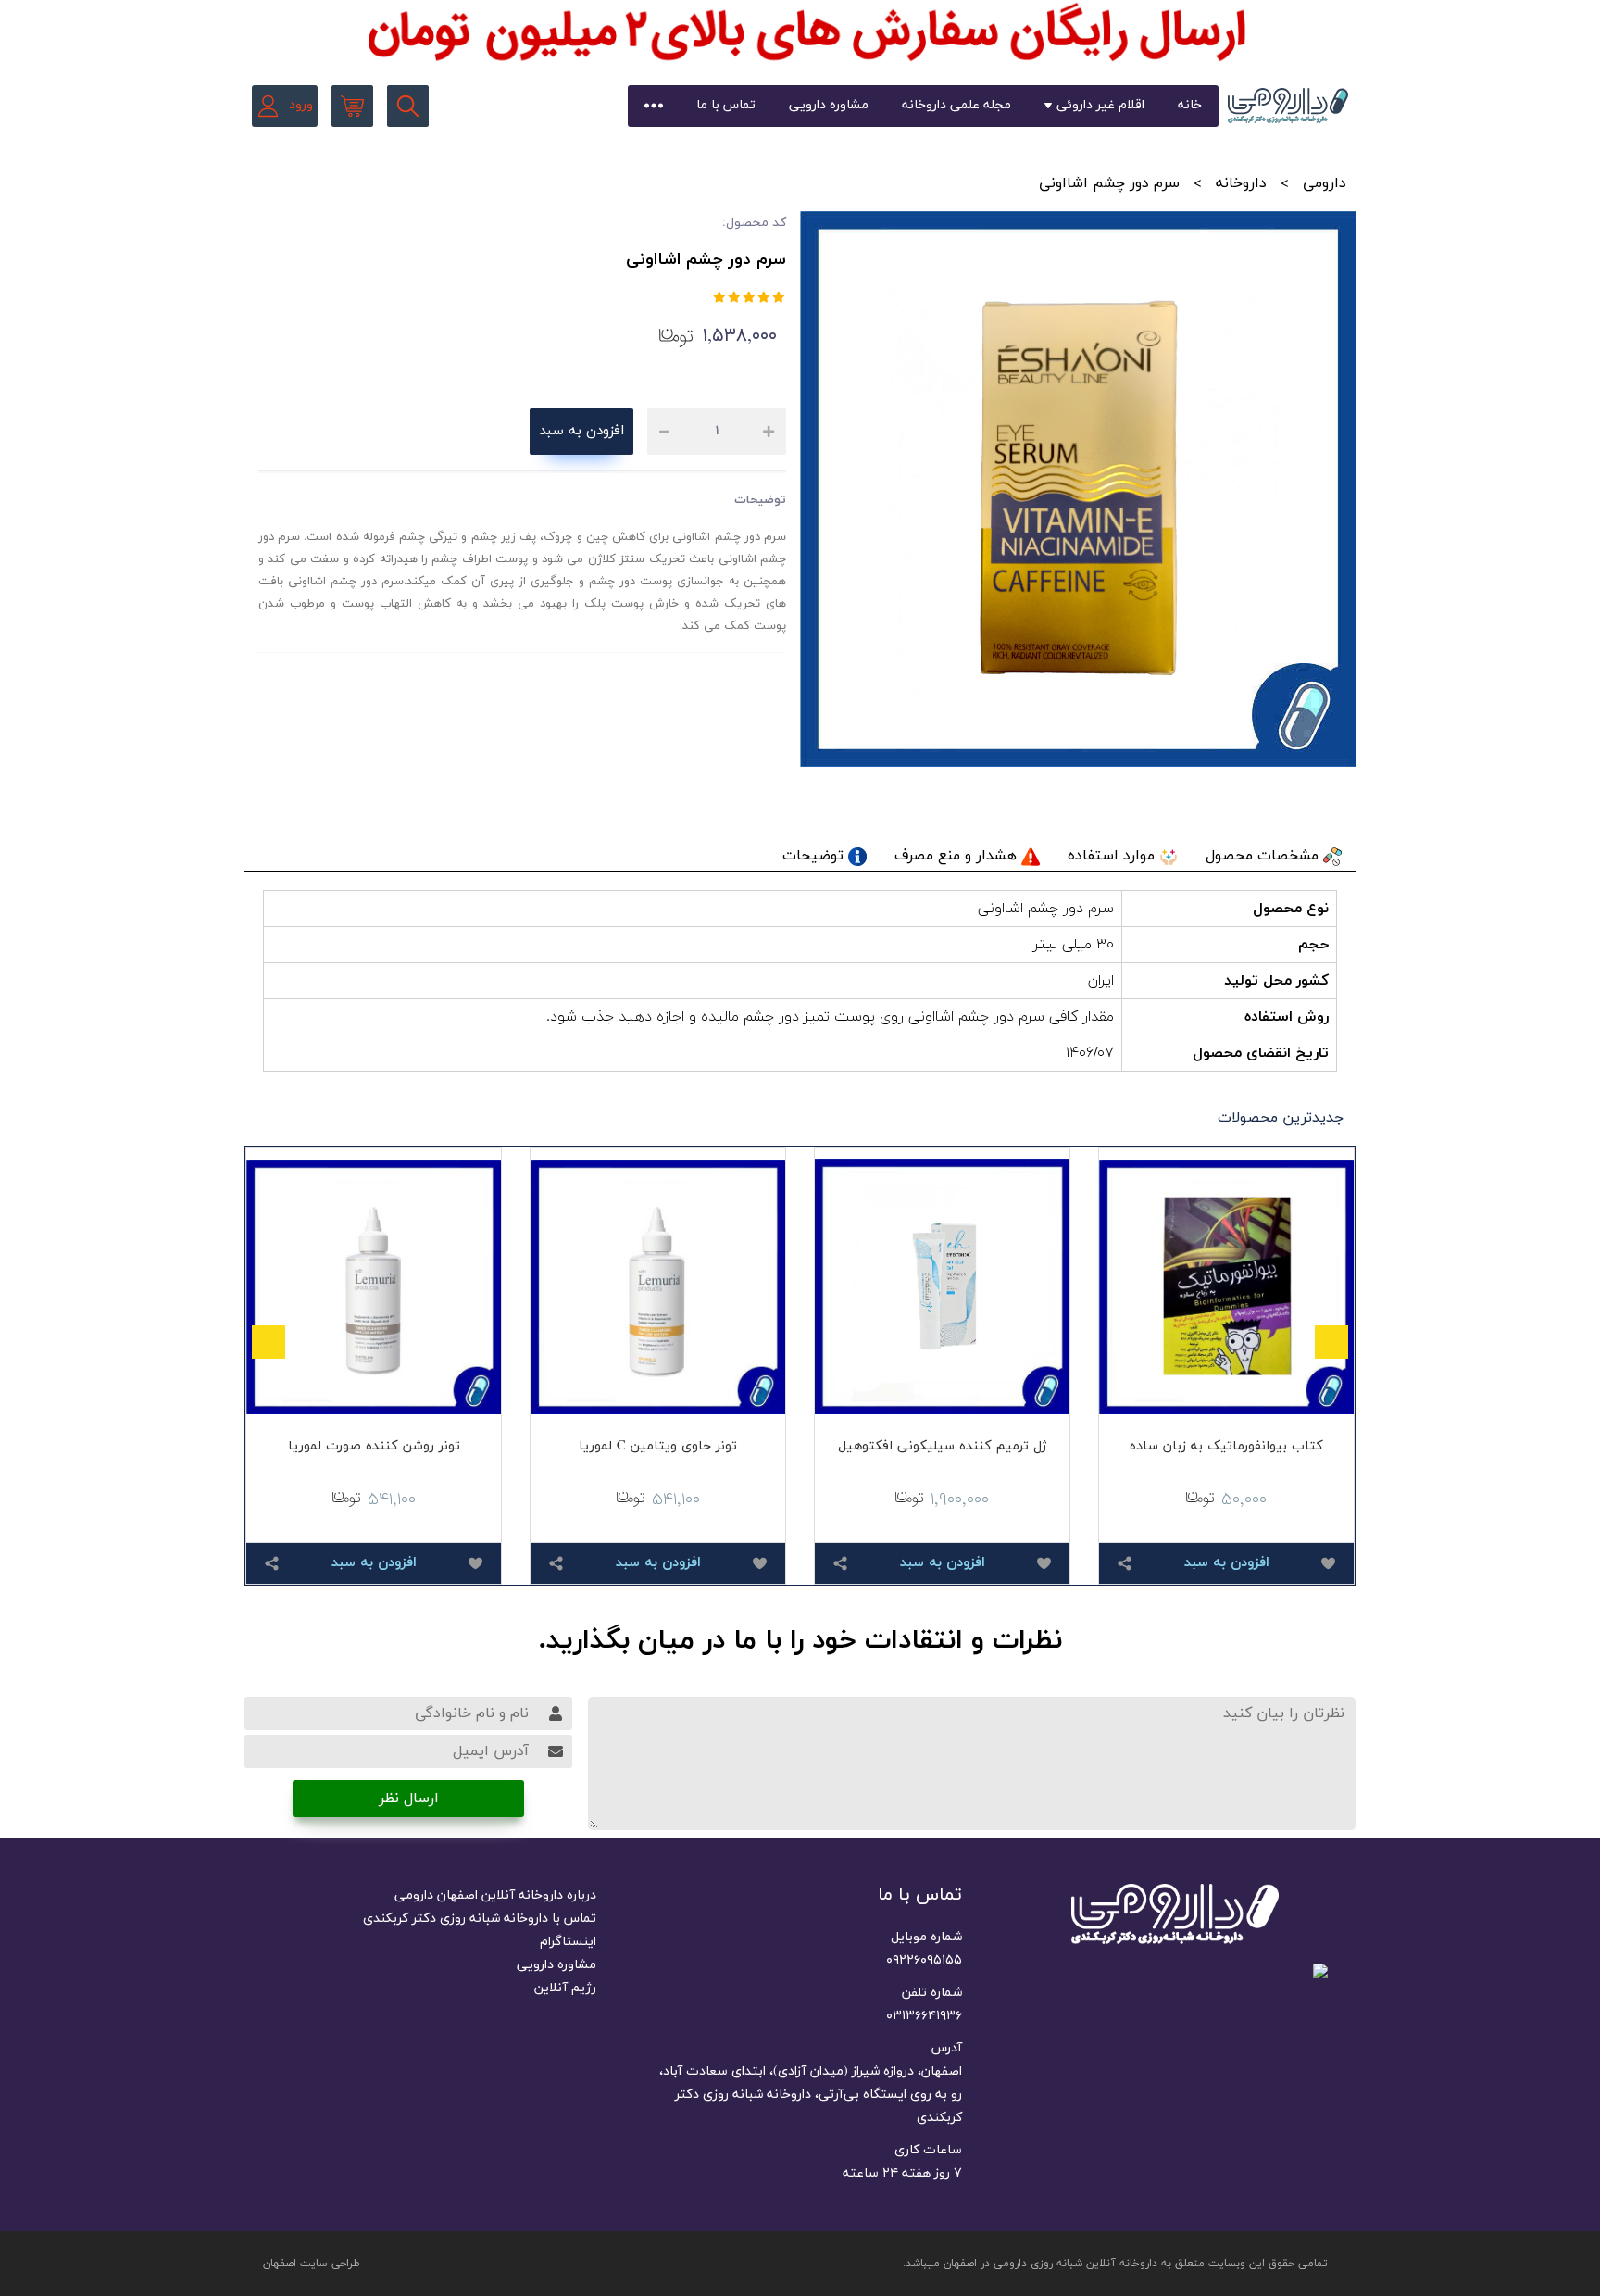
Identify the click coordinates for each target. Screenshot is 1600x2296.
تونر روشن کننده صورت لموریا (374, 1446)
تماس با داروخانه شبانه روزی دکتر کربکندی (480, 1919)
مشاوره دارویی (829, 105)
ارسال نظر (409, 1799)
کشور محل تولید (1276, 981)
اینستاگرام (568, 1942)
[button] (1331, 1342)
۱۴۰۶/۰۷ (1090, 1053)
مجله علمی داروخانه (956, 105)
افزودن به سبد (581, 431)
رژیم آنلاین (565, 1988)
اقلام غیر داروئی (1100, 105)
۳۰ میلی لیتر (1074, 945)
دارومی (1325, 183)
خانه (1190, 105)
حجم (1313, 945)
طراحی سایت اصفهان (312, 2264)
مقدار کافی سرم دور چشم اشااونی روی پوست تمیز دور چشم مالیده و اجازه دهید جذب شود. (830, 1017)
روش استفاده (1287, 1017)
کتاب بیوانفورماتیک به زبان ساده (1226, 1446)
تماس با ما (726, 105)
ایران (1101, 981)
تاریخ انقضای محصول (1261, 1053)
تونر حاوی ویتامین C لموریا (658, 1446)
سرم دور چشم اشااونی (1046, 909)
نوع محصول (1291, 909)
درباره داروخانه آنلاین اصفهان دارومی (495, 1895)
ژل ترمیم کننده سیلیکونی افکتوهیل (942, 1446)
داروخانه (1241, 183)
